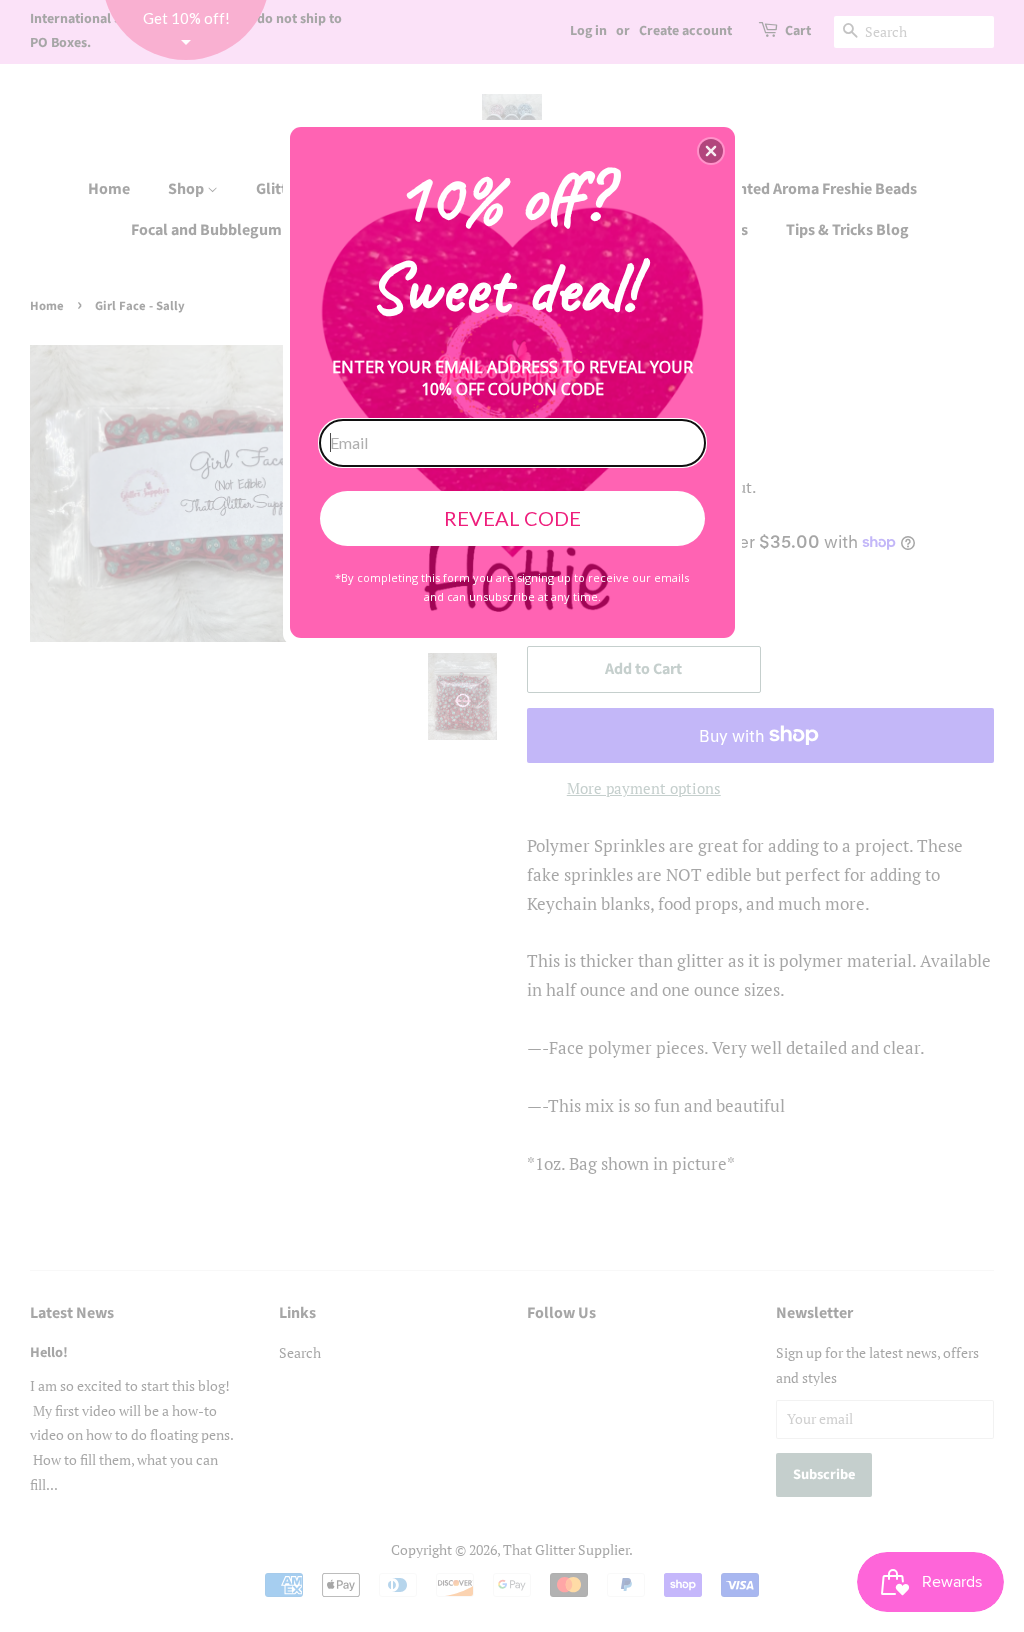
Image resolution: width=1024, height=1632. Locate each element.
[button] (711, 151)
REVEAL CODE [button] (512, 518)
